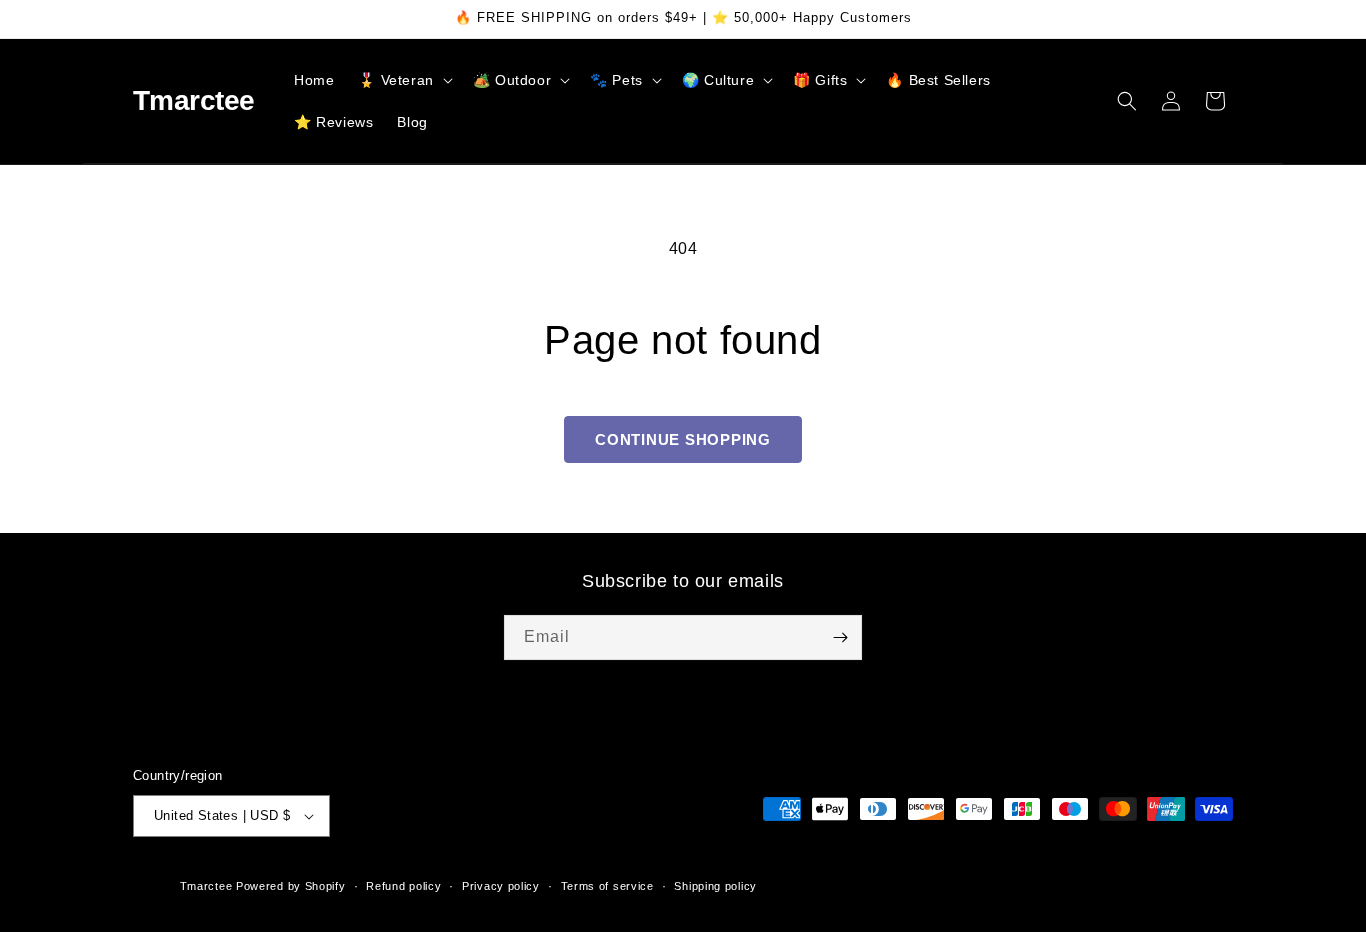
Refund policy (403, 886)
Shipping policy (715, 886)
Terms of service (607, 886)
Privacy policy (501, 886)
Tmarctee (206, 886)
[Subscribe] (840, 637)
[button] (403, 80)
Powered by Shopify (291, 886)
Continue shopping (683, 439)
